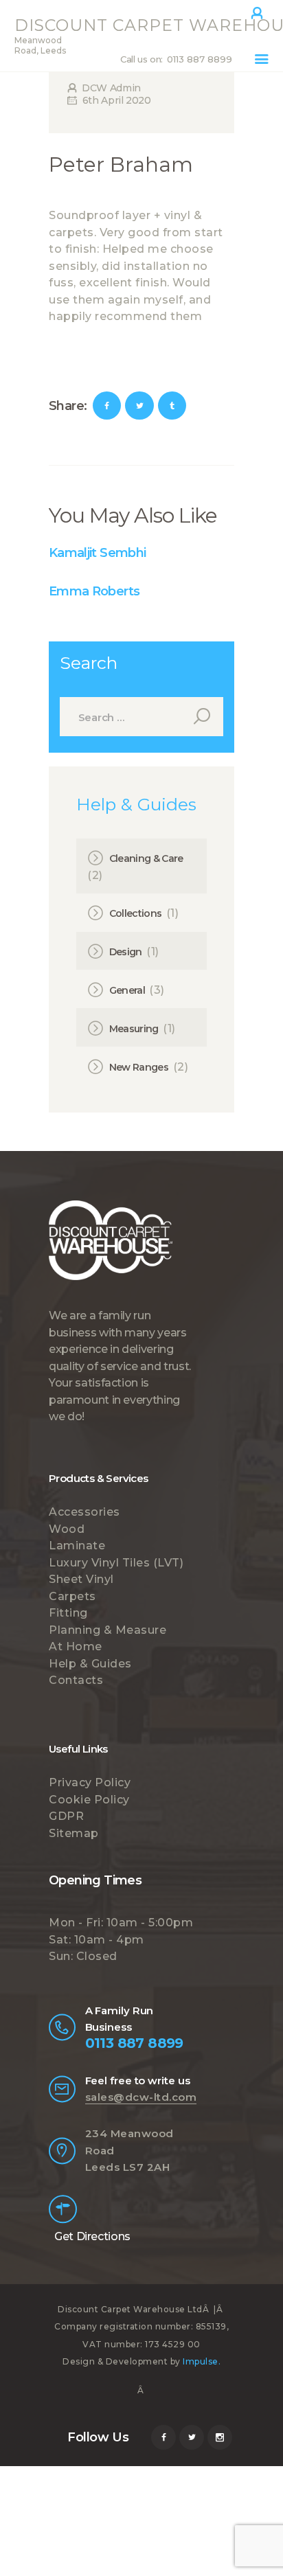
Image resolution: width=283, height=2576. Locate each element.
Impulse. (202, 2361)
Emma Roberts (94, 591)
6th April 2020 (117, 100)
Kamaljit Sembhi (97, 553)
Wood (67, 1529)
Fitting (68, 1613)
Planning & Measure (107, 1630)
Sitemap (74, 1833)
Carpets (72, 1596)
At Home (76, 1646)
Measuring (134, 1029)
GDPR (66, 1816)
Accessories (84, 1512)
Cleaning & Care (146, 858)
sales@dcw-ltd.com (141, 2097)
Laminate (77, 1546)
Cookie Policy (89, 1800)
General (127, 990)
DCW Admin (110, 88)
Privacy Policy (90, 1782)
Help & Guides (90, 1664)
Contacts (76, 1680)
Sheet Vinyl (81, 1579)
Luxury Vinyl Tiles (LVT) (116, 1563)
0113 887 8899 (134, 2043)
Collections (136, 913)
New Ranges (139, 1067)
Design (126, 952)
